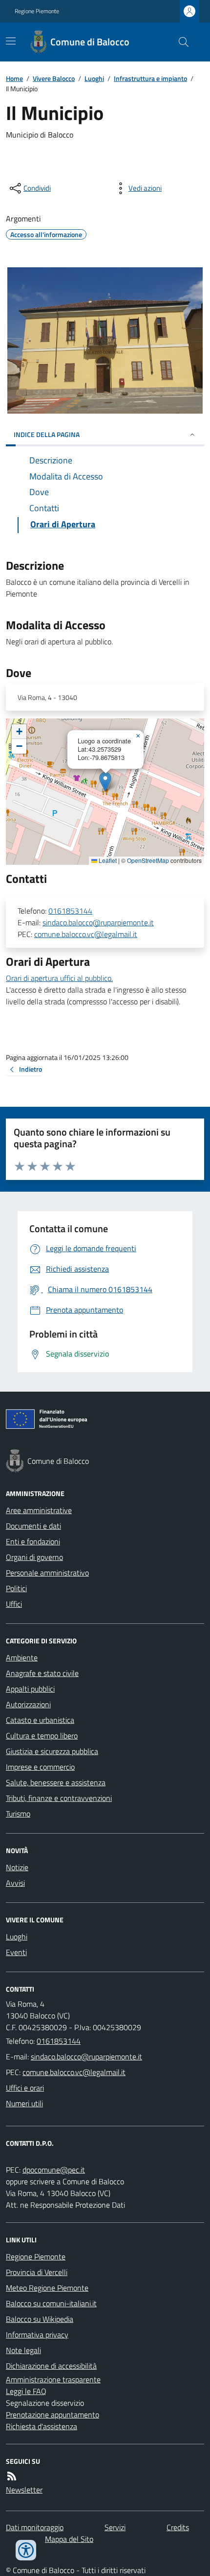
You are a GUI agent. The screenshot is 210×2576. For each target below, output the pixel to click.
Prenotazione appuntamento (52, 2415)
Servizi (115, 2527)
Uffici (14, 1604)
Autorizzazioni (28, 1704)
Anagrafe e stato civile (42, 1673)
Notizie (17, 1867)
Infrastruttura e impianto (150, 78)
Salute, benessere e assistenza (56, 1782)
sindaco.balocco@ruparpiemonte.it (98, 922)
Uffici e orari (25, 2088)
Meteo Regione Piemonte (47, 2288)
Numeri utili (24, 2103)
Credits (178, 2527)
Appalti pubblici (30, 1689)
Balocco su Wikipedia (40, 2319)
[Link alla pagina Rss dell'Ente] (12, 2476)
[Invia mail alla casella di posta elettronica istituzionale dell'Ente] (86, 2057)
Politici (16, 1588)
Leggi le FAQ (26, 2391)
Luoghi (94, 78)
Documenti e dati (33, 1526)
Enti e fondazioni (33, 1541)
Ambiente (22, 1657)
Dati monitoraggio (35, 2527)
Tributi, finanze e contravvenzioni (59, 1798)
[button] (105, 782)
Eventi (16, 1952)
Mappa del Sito (69, 2539)
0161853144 (70, 911)
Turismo (18, 1814)
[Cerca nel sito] (180, 42)
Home (14, 78)
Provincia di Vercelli (37, 2272)
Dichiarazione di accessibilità (51, 2366)
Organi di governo (34, 1557)
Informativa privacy (37, 2335)
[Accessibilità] (26, 2550)
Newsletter (24, 2490)
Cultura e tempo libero (42, 1736)
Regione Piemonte (37, 11)
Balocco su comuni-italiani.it (51, 2303)
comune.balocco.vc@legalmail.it (86, 934)
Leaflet (107, 860)
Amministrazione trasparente (53, 2379)
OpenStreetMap (148, 860)
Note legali (23, 2350)
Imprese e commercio (40, 1767)
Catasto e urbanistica (40, 1720)
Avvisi (15, 1883)
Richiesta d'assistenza (42, 2426)
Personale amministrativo (47, 1573)
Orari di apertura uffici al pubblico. (59, 978)
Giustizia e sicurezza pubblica (52, 1751)
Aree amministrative (39, 1510)
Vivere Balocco (54, 78)
